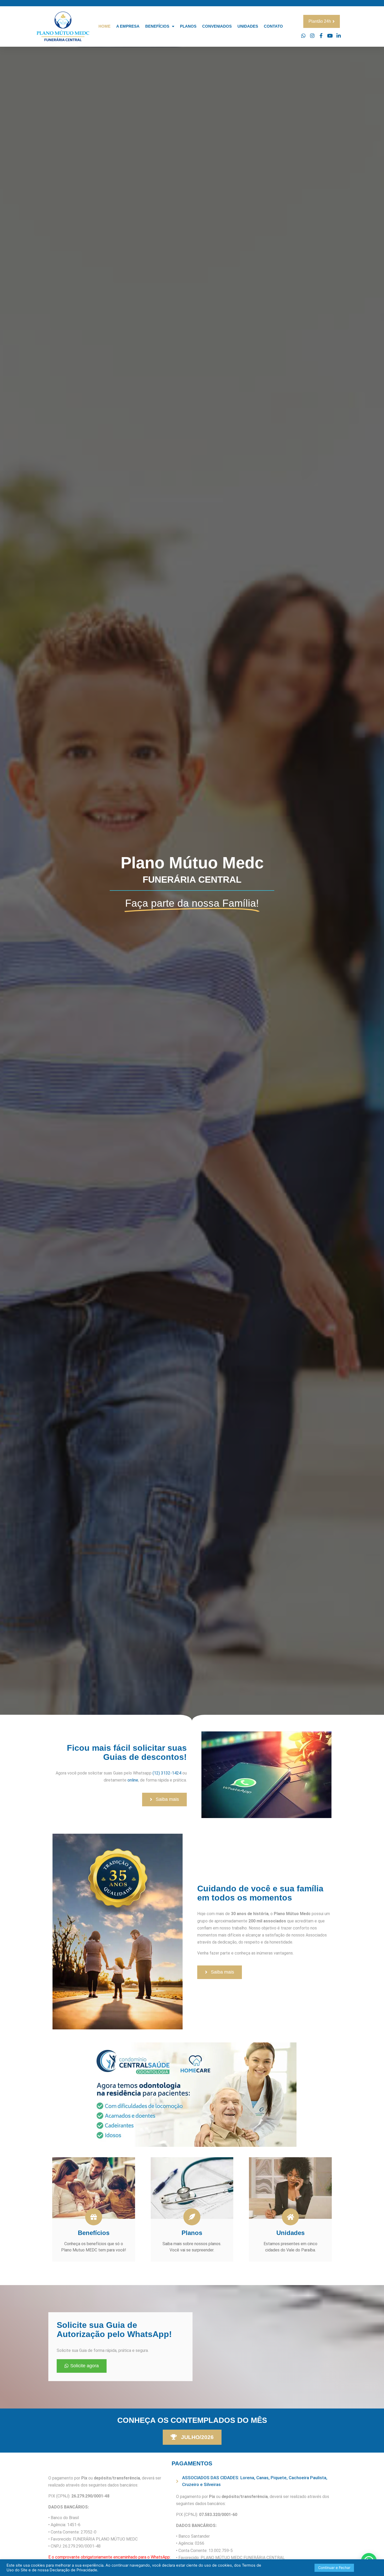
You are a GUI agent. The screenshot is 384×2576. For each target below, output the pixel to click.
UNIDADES (248, 26)
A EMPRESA (128, 26)
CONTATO (273, 26)
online (133, 1780)
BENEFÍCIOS (157, 26)
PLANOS (188, 26)
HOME (104, 26)
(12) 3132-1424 (167, 1773)
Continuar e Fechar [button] (334, 2568)
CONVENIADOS (217, 26)
